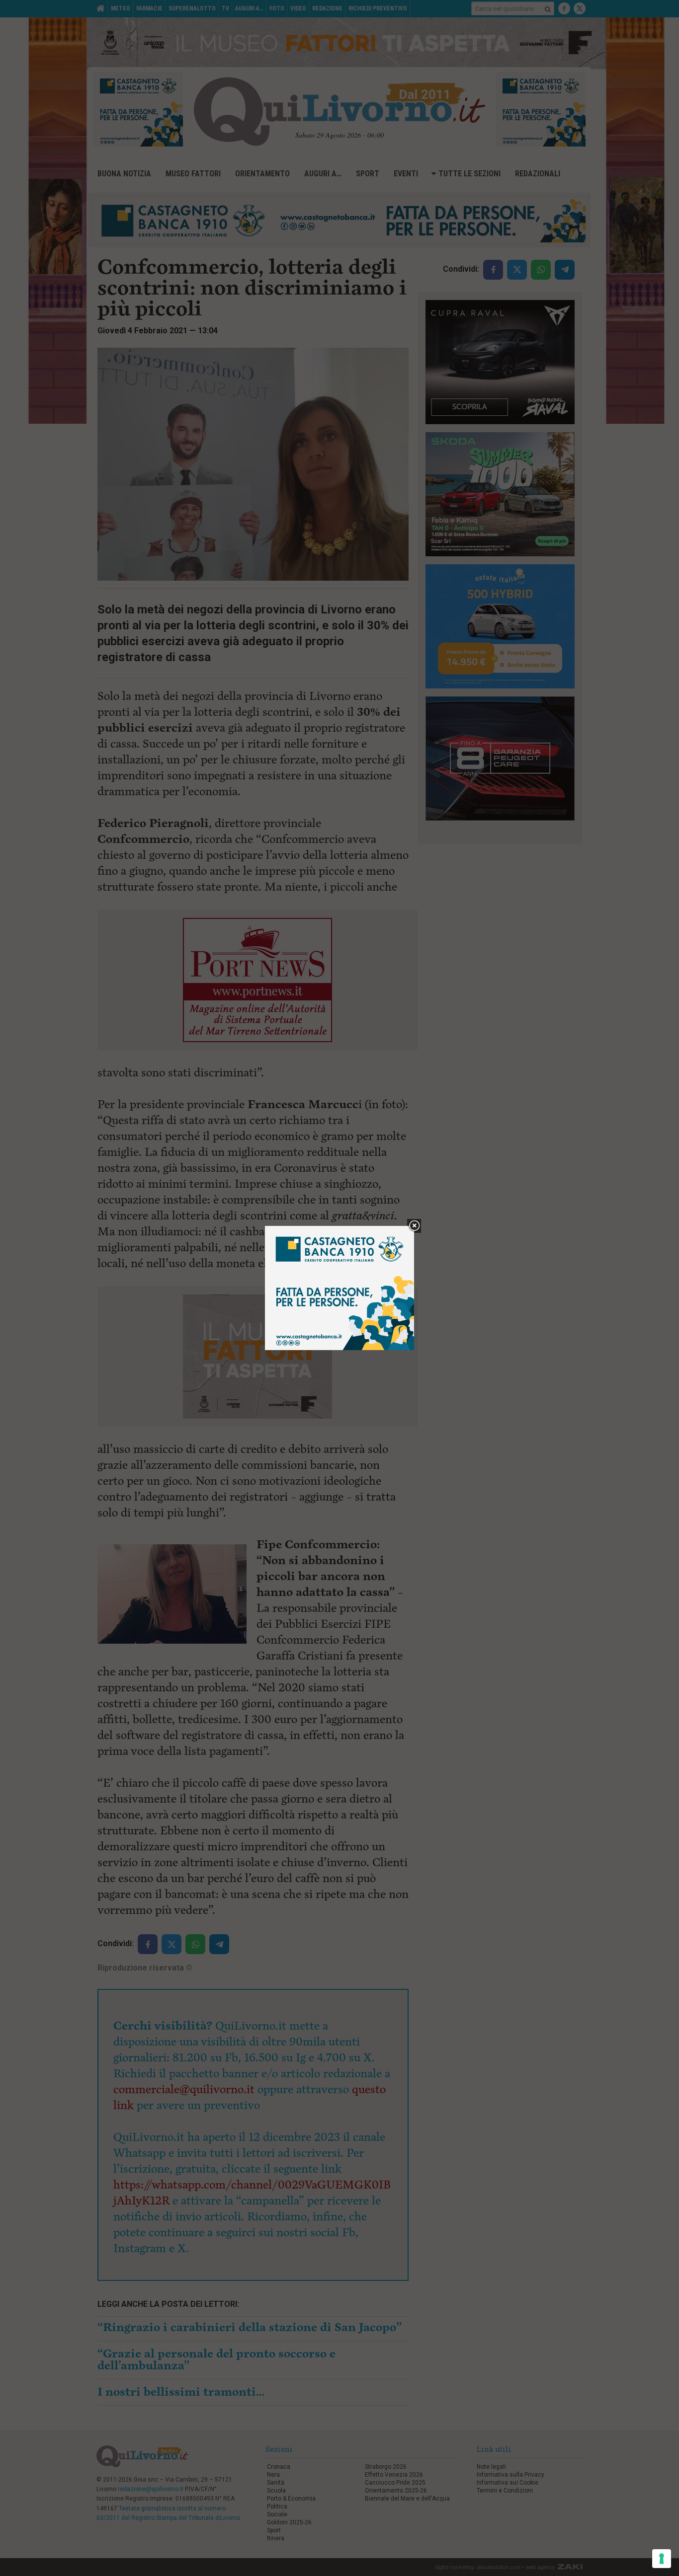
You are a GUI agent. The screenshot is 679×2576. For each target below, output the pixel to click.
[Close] (414, 1226)
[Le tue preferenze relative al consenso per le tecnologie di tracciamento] (662, 2559)
